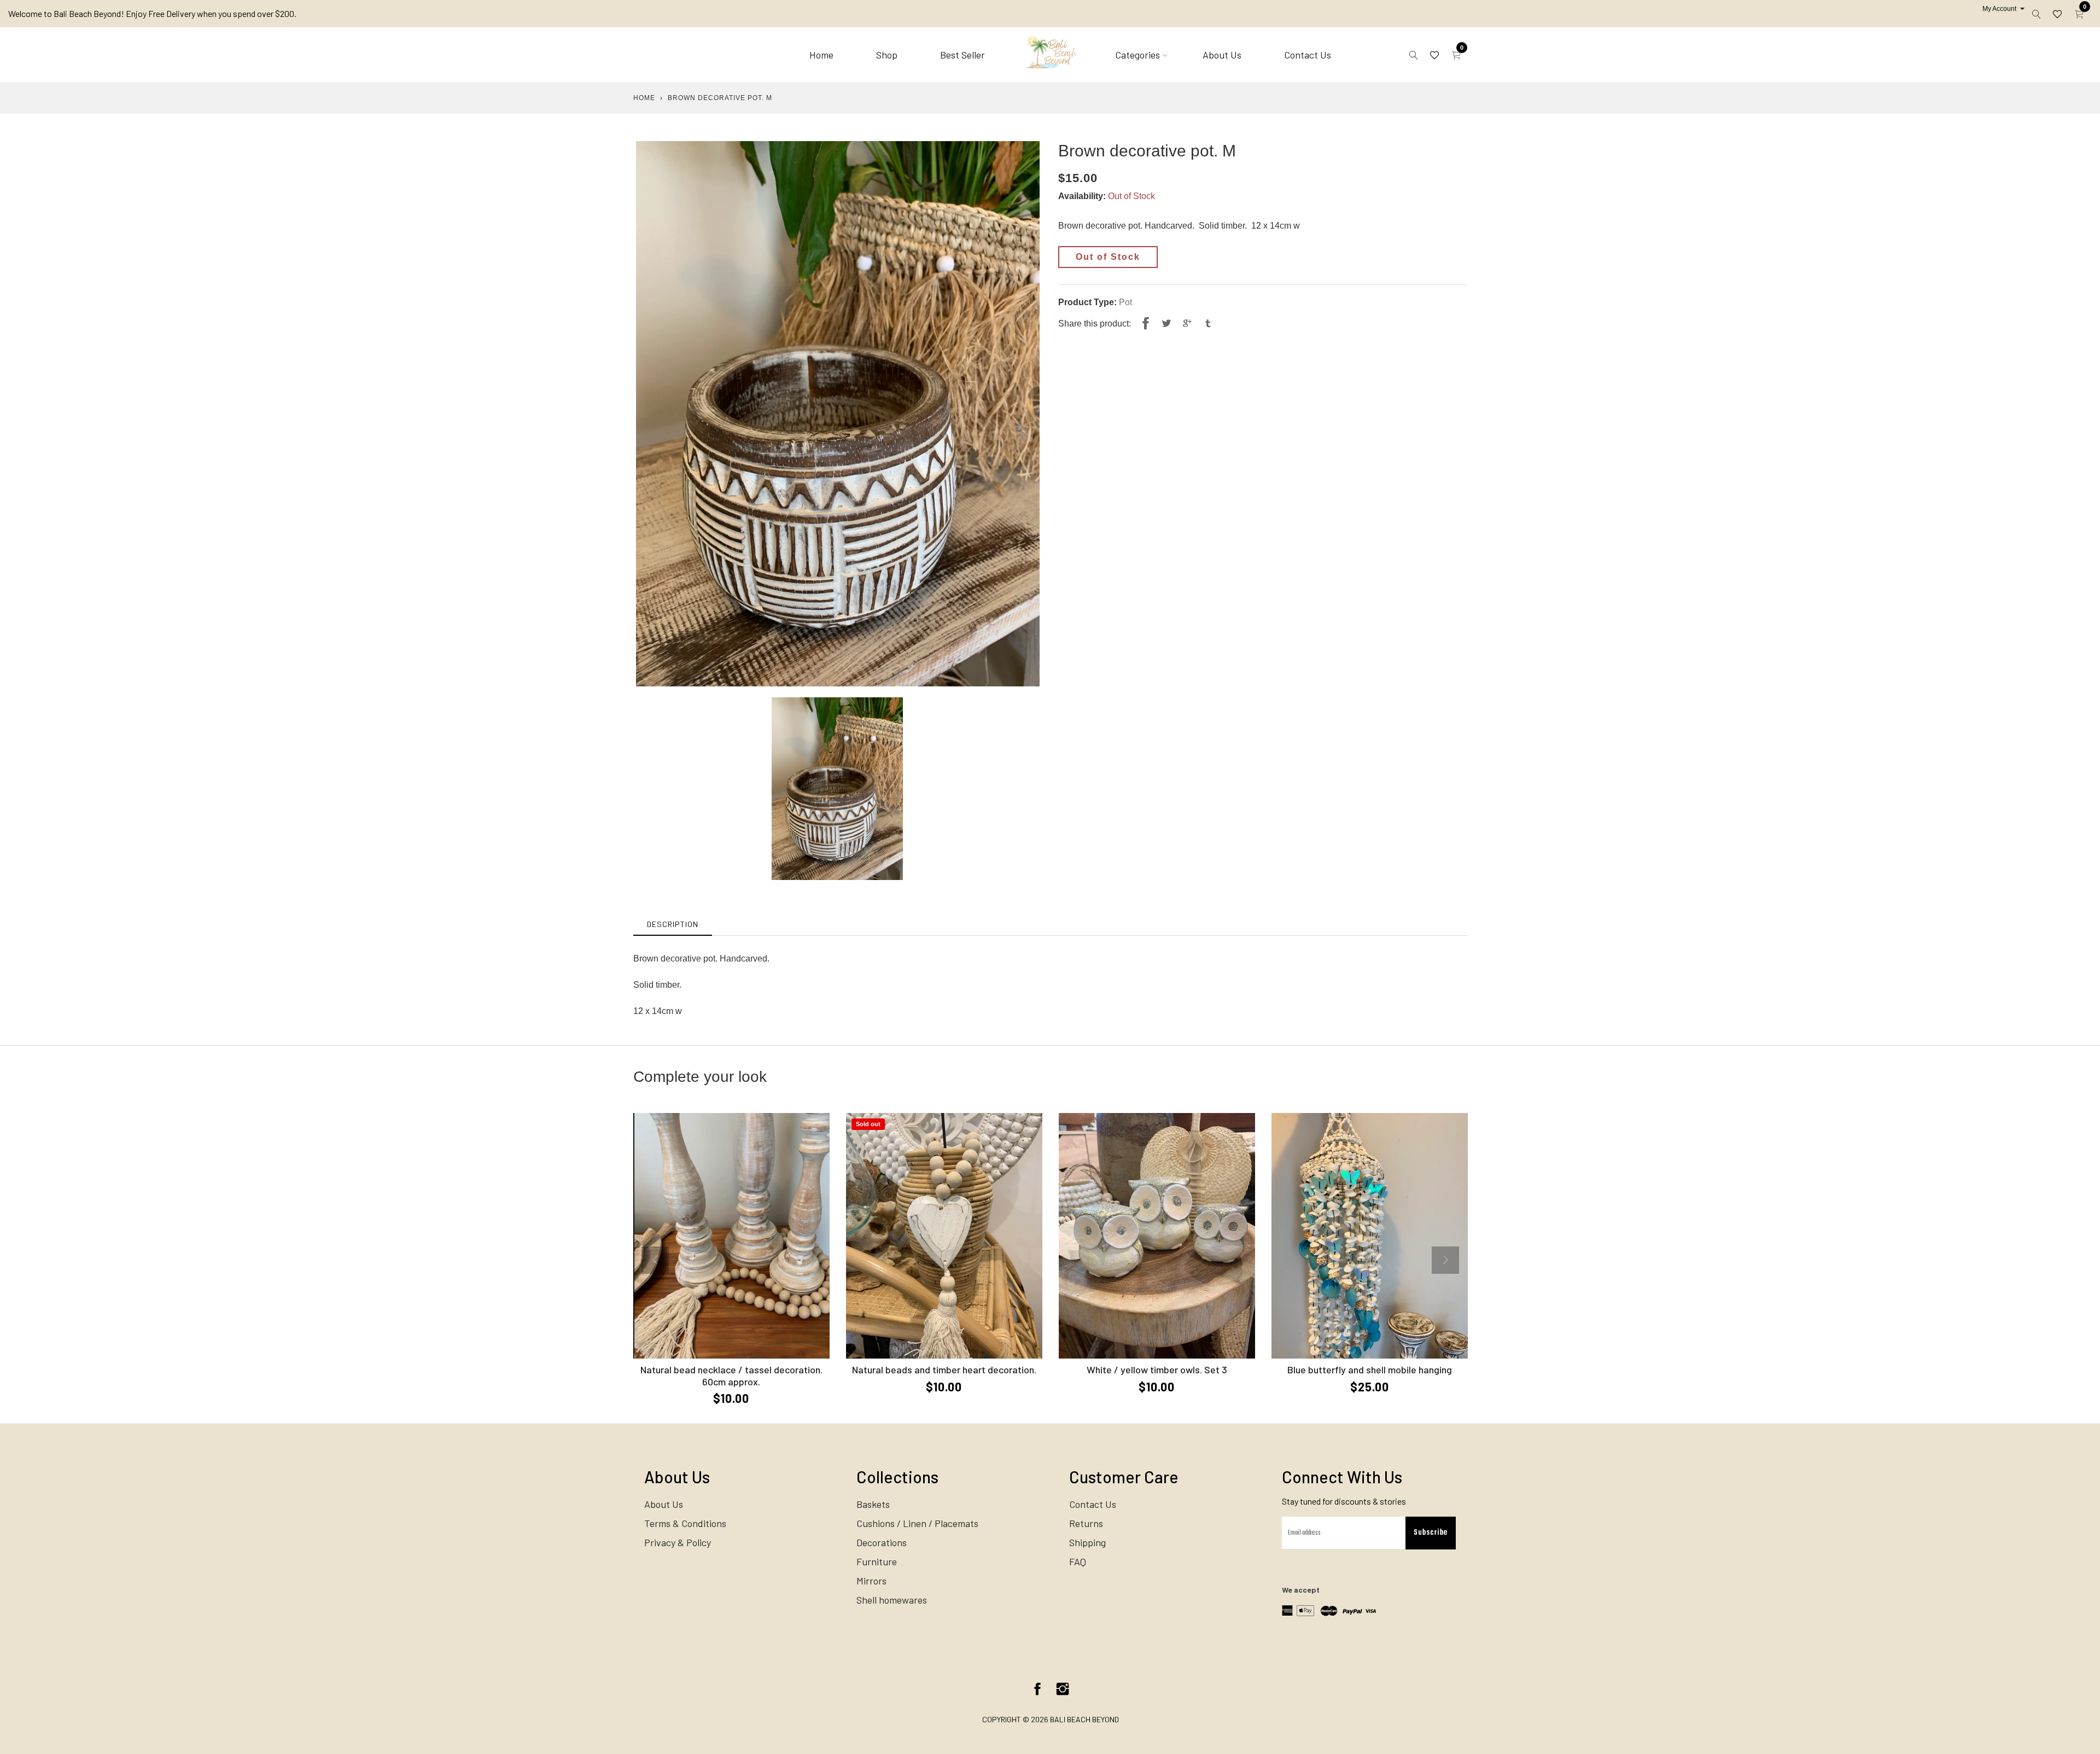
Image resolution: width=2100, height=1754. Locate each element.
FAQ (1078, 1561)
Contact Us (1308, 55)
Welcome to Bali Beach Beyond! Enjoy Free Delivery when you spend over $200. (152, 13)
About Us (1222, 55)
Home (821, 55)
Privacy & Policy (678, 1542)
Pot (1125, 302)
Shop (887, 55)
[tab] (673, 924)
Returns (1086, 1523)
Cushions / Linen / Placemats (917, 1523)
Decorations (882, 1542)
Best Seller (962, 55)
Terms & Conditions (685, 1523)
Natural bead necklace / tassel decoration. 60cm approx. (731, 1376)
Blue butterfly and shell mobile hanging (1370, 1370)
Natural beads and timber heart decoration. (944, 1370)
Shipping (1087, 1542)
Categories (1137, 55)
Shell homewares (892, 1600)
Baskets (873, 1504)
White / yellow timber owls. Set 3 (1157, 1370)
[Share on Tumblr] (1208, 324)
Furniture (877, 1561)
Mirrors (871, 1581)
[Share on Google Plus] (1187, 324)
